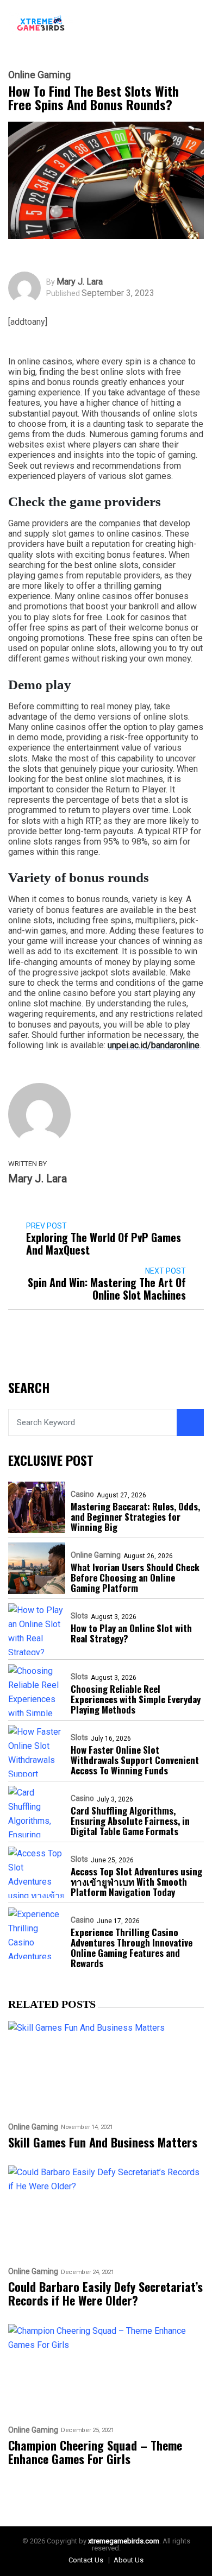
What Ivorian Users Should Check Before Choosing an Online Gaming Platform (135, 1577)
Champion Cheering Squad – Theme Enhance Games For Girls (95, 2452)
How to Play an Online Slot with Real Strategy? (131, 1633)
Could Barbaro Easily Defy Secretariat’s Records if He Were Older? (105, 2294)
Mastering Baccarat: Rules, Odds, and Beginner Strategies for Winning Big (135, 1517)
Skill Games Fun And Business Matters (103, 2142)
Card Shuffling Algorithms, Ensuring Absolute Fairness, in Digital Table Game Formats (130, 1821)
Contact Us (86, 2560)
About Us (129, 2560)
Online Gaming (39, 75)
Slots (79, 1616)
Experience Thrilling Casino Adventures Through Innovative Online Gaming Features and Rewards (132, 1948)
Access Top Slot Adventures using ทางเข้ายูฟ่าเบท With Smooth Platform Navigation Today (136, 1882)
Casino (82, 1494)
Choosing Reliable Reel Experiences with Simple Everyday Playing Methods (136, 1699)
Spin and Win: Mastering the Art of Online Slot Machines (107, 1289)
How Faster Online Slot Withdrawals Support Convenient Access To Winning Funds (135, 1760)
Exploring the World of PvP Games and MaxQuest (104, 1244)
